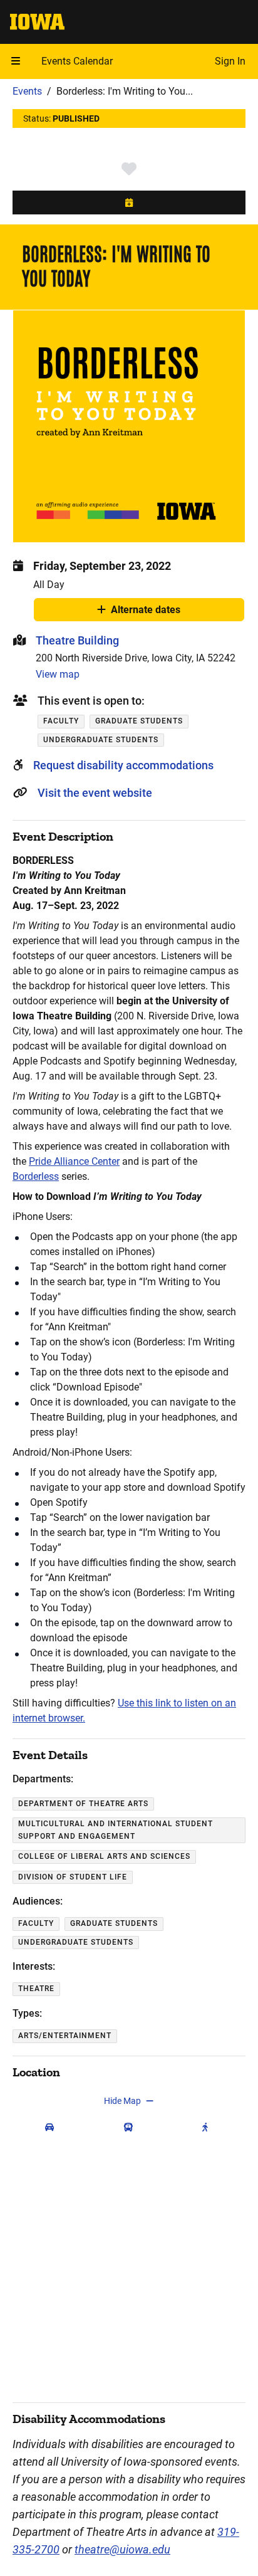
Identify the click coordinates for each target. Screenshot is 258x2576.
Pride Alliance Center (74, 1161)
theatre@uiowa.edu (122, 2549)
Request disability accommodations (123, 765)
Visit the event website (95, 793)
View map (58, 674)
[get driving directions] (52, 2127)
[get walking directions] (208, 2127)
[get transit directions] (131, 2127)
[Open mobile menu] (16, 61)
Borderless (36, 1176)
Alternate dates (146, 612)
